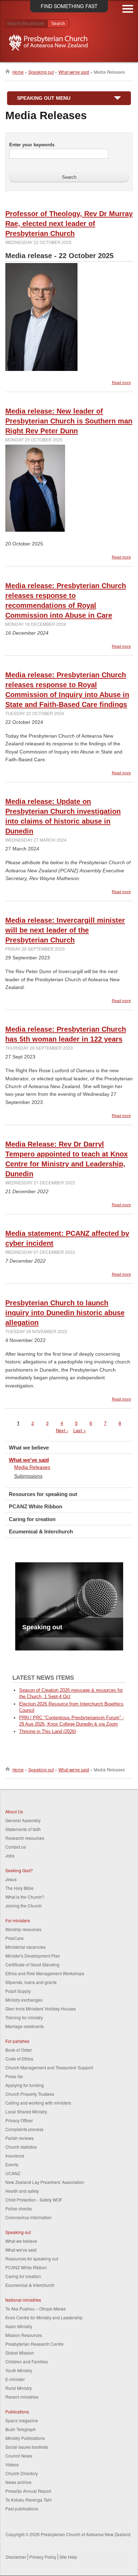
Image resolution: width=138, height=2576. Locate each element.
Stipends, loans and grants (31, 1982)
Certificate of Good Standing (32, 1964)
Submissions (28, 1476)
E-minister (15, 2379)
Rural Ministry (19, 2388)
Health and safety (22, 2191)
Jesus (11, 1879)
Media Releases (32, 1467)
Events (12, 2164)
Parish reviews (19, 2138)
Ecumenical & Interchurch (41, 1531)
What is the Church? (25, 1897)
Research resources (25, 1838)
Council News (19, 2456)
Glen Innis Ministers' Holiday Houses (41, 2009)
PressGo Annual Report (28, 2491)
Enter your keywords (32, 145)
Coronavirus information (28, 2217)
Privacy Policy (43, 2557)
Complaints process (24, 2129)
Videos (12, 2464)
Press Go (14, 2076)
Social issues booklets (27, 2447)
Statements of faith (23, 1829)
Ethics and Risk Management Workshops (45, 1973)
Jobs (10, 1855)
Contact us (16, 1847)
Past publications (22, 2508)
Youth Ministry (19, 2370)
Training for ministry (24, 2017)
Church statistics (21, 2147)
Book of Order (19, 2050)
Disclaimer (16, 2557)
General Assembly (23, 1820)
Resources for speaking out (43, 1494)
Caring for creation (32, 1519)
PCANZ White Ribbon (36, 1506)
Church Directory (22, 2473)
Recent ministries (22, 2397)
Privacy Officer (19, 2120)
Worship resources (23, 1929)
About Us (14, 1811)
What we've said (74, 72)
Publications (17, 2412)
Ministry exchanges (24, 2000)
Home (18, 72)
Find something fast (69, 6)
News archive (18, 2482)
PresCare (15, 1938)
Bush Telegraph (21, 2429)
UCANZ (13, 2173)
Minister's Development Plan (33, 1956)
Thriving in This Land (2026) (48, 1731)
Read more (121, 382)
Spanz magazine (22, 2420)
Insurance (15, 2156)
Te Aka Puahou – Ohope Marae (36, 2309)
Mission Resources (24, 2335)
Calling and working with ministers (38, 2103)
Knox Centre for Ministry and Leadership (44, 2317)
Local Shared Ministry (26, 2111)
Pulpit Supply (18, 1991)
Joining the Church (24, 1906)
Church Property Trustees (30, 2094)
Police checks (19, 2208)
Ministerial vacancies (25, 1947)
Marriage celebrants (25, 2026)
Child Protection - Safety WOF (34, 2200)
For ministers (18, 1920)
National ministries (23, 2300)
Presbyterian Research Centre (34, 2344)
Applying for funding (25, 2085)
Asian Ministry (19, 2326)
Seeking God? (19, 1870)
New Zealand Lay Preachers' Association (45, 2182)
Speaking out (41, 72)
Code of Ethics (19, 2059)
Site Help (68, 2557)
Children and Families (27, 2361)
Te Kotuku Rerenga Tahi (28, 2500)
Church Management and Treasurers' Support (49, 2067)
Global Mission (20, 2353)
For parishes (17, 2041)
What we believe (29, 1448)
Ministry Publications (25, 2438)
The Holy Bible (19, 1888)
